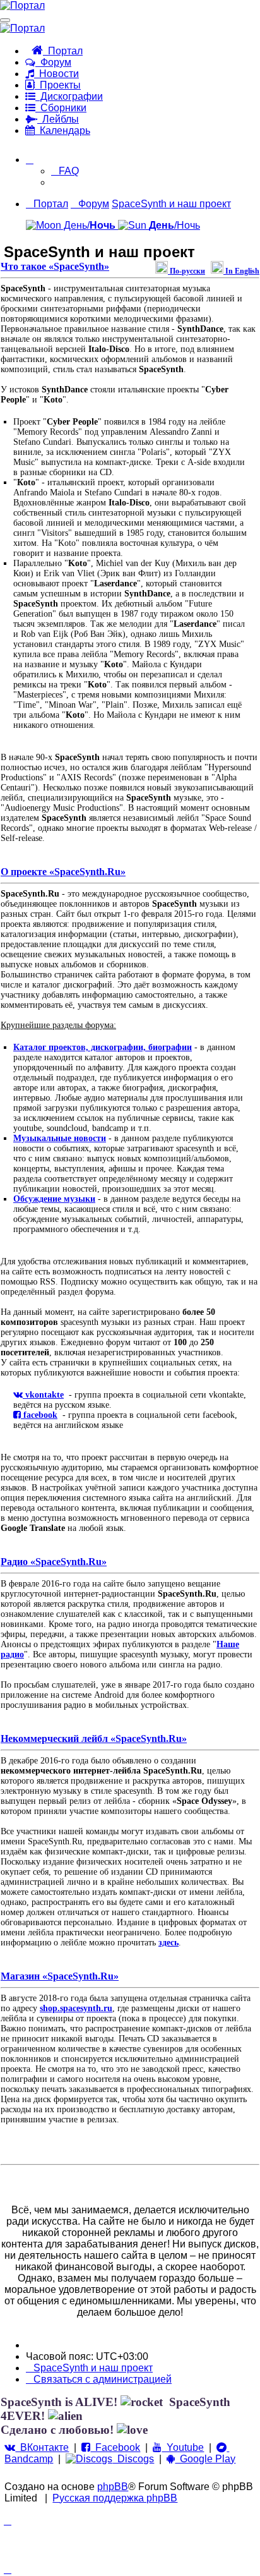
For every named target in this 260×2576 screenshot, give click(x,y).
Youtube (183, 2447)
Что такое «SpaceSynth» (55, 266)
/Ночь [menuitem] (174, 225)
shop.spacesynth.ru (76, 2008)
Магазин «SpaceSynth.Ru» (60, 1976)
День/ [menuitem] (88, 225)
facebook (39, 1415)
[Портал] (22, 5)
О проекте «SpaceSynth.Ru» (63, 872)
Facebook (115, 2447)
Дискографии (69, 96)
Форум (53, 62)
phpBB (113, 2487)
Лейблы (58, 119)
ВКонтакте (42, 2447)
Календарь (62, 130)
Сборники (61, 108)
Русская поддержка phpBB (115, 2498)
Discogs (133, 2459)
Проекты (58, 85)
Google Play (205, 2459)
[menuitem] (65, 171)
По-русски (186, 271)
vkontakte (43, 1395)
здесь (168, 1943)
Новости (56, 74)
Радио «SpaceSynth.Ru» (54, 1562)
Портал (63, 51)
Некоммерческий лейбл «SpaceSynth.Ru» (94, 1738)
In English (241, 271)
